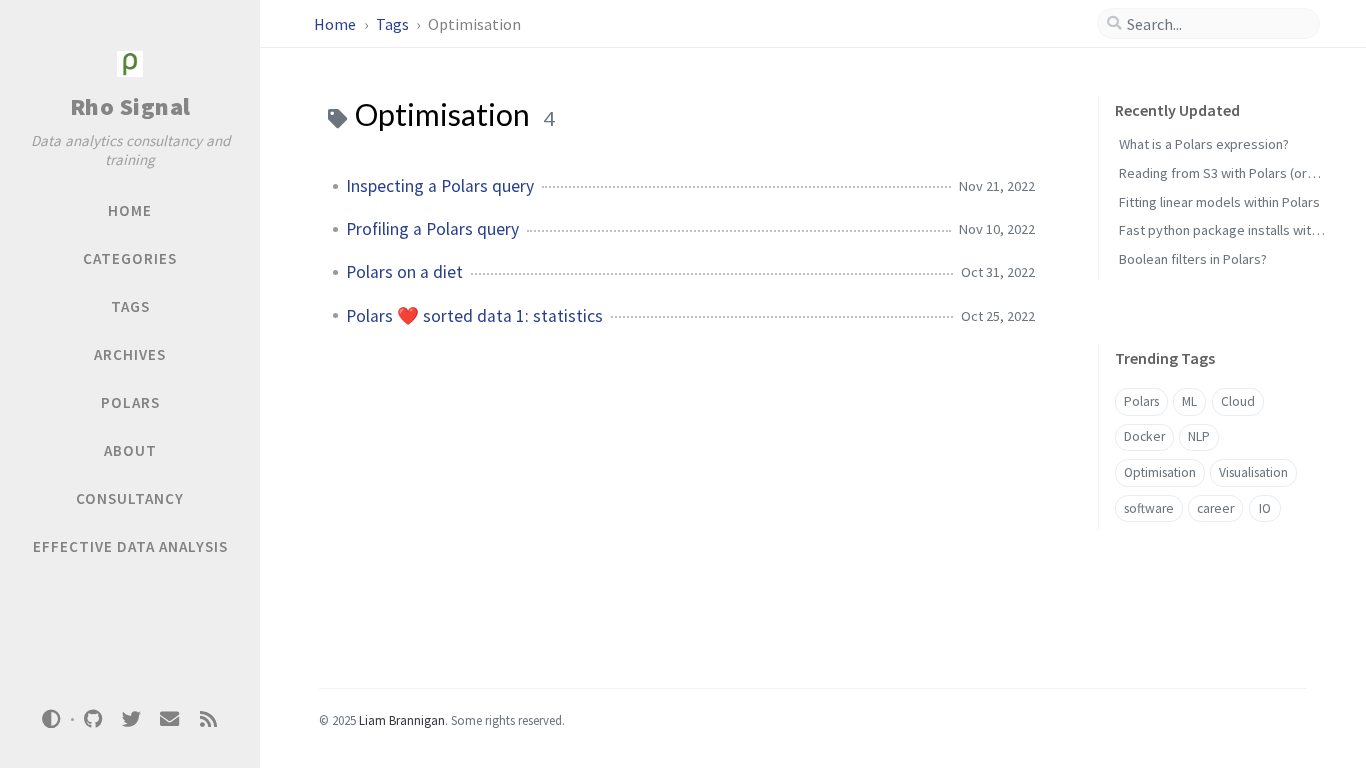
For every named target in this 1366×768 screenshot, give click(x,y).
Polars (1141, 401)
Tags (394, 24)
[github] (93, 719)
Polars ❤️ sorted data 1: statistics (474, 316)
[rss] (208, 719)
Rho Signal (130, 106)
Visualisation (1253, 472)
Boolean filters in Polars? (1193, 259)
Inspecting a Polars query (440, 186)
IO (1265, 508)
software (1149, 508)
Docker (1144, 436)
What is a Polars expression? (1204, 144)
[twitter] (131, 719)
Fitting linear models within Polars (1219, 202)
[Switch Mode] (52, 719)
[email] (170, 719)
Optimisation (1160, 472)
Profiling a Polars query (432, 229)
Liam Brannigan (402, 720)
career (1215, 508)
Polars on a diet (404, 272)
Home (336, 24)
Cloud (1238, 401)
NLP (1199, 436)
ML (1189, 401)
